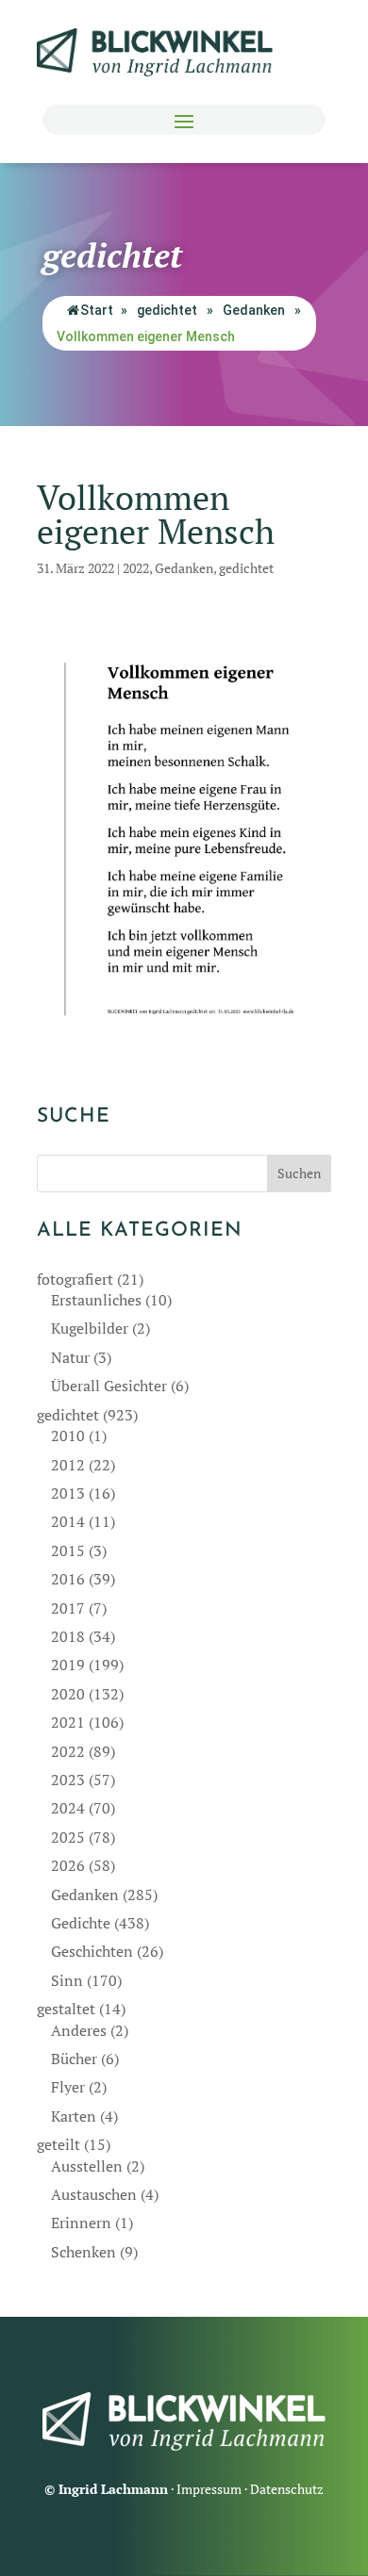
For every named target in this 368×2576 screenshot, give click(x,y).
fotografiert (75, 1279)
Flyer (68, 2087)
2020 (68, 1694)
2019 (68, 1665)
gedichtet (167, 310)
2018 (68, 1636)
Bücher (74, 2059)
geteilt (59, 2144)
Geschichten (92, 1951)
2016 (68, 1579)
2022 (136, 568)
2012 (68, 1465)
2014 (68, 1521)
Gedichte (81, 1923)
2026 (68, 1865)
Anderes (79, 2030)
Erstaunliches (96, 1300)
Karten (74, 2116)
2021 (68, 1722)
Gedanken (254, 310)
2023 (68, 1780)
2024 (68, 1808)
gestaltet (66, 2009)
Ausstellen (87, 2166)
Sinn (67, 1980)
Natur (70, 1357)
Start (97, 310)
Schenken (84, 2252)
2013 (68, 1493)
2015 (68, 1551)
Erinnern (81, 2223)
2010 (68, 1436)
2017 (68, 1608)
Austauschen (94, 2194)
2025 (68, 1837)
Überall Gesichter (109, 1386)
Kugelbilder (90, 1328)
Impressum (209, 2489)
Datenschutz (287, 2489)
